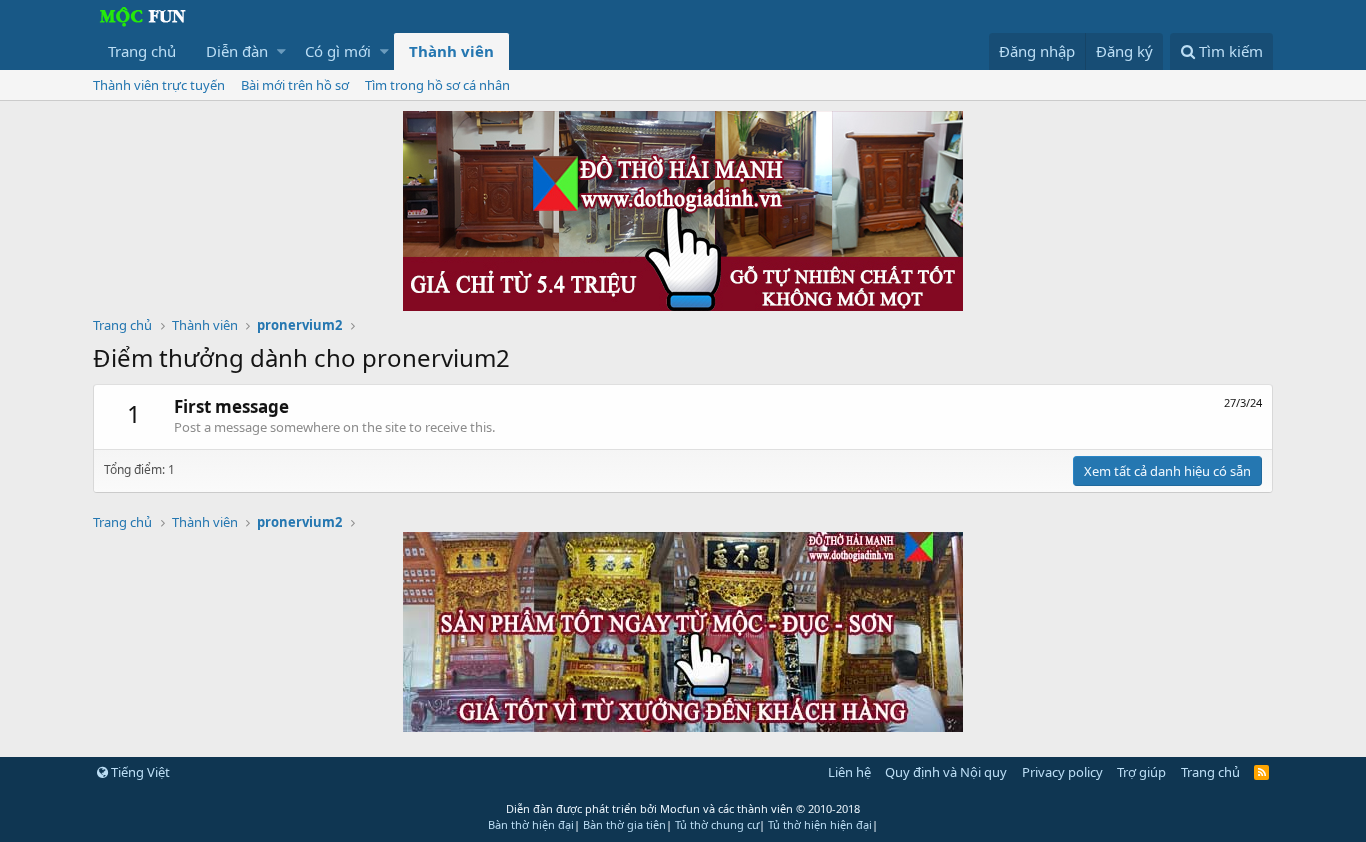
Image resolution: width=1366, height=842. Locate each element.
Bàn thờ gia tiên (624, 824)
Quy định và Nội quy (946, 772)
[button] (281, 51)
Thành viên (451, 51)
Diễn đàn (237, 51)
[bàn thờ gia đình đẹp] (683, 305)
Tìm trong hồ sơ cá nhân (437, 85)
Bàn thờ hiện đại (531, 824)
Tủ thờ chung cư (717, 824)
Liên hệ (849, 772)
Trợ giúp (1141, 772)
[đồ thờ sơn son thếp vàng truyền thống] (683, 726)
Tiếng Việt (139, 772)
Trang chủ (142, 51)
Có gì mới (338, 51)
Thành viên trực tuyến (159, 85)
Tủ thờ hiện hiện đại (820, 824)
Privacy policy (1062, 772)
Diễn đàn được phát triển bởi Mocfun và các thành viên (683, 808)
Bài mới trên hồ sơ (295, 85)
